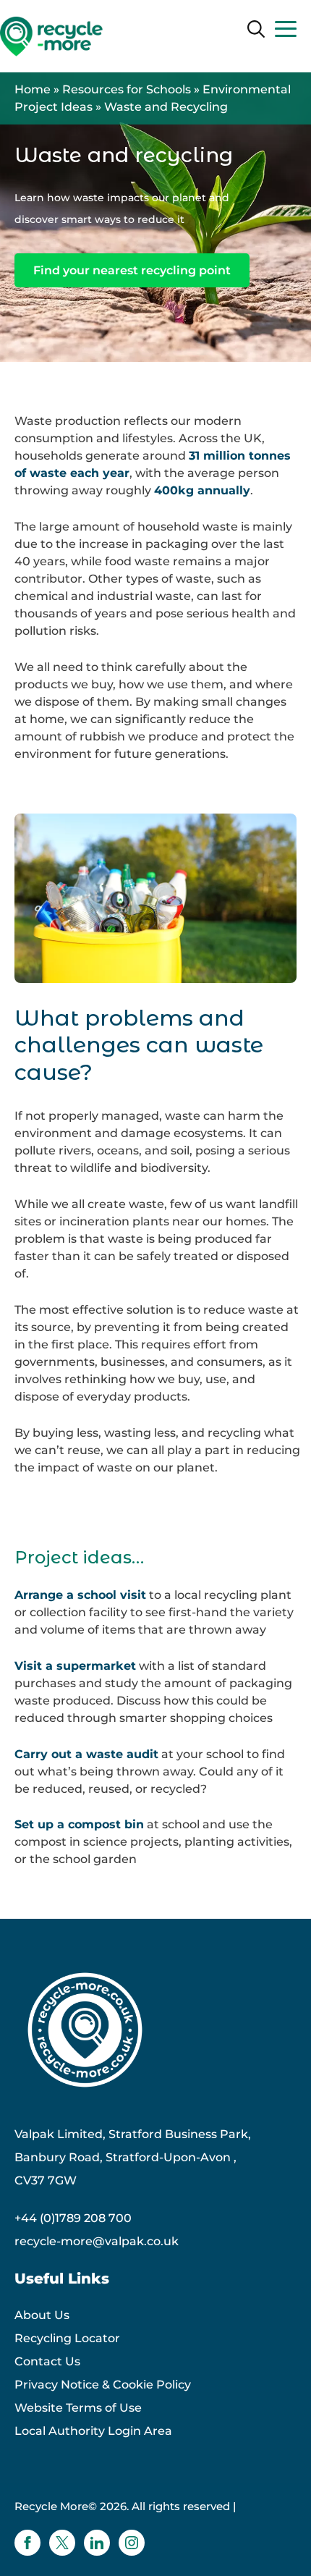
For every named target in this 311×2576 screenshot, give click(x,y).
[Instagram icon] (132, 2543)
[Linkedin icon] (97, 2543)
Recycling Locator (67, 2338)
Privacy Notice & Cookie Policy (103, 2385)
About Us (42, 2315)
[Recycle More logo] (51, 37)
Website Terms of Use (78, 2408)
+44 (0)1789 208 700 (73, 2218)
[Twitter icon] (62, 2543)
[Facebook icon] (27, 2543)
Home (33, 89)
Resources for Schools (127, 89)
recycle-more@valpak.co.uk (97, 2241)
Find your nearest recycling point (132, 270)
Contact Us (47, 2361)
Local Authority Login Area (93, 2431)
